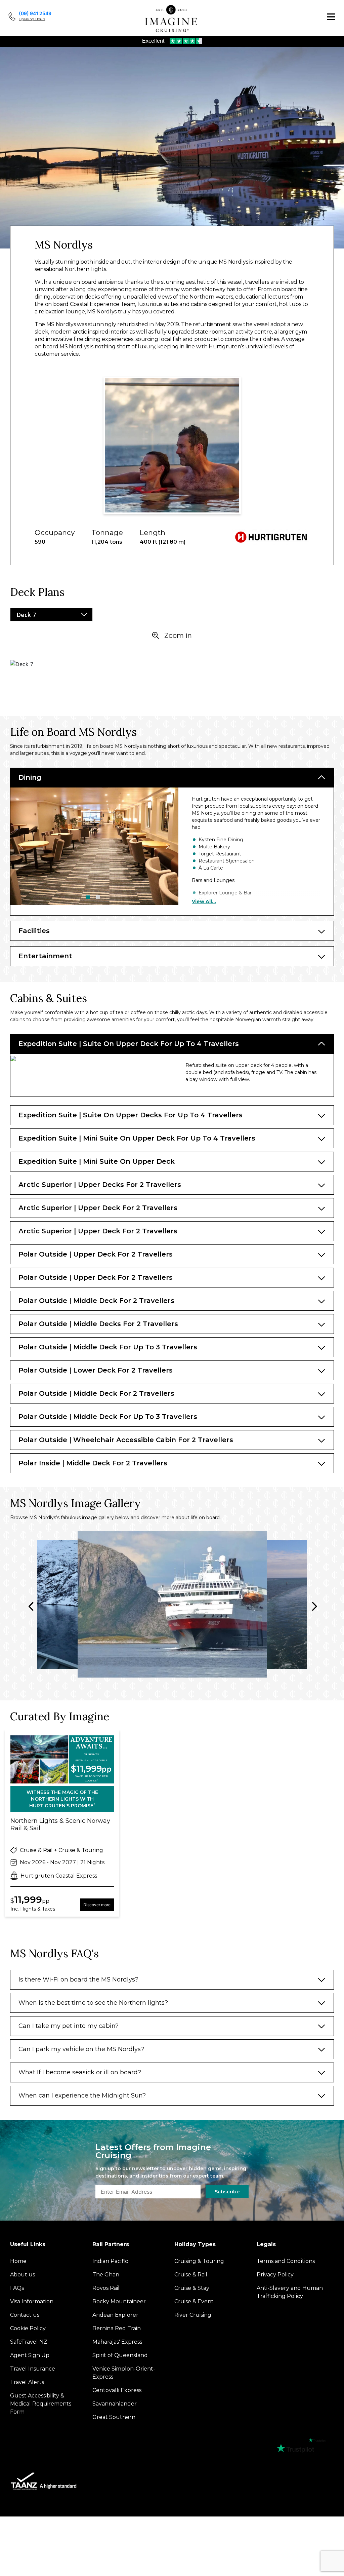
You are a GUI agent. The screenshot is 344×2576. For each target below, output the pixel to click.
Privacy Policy (235, 1368)
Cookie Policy (192, 1368)
